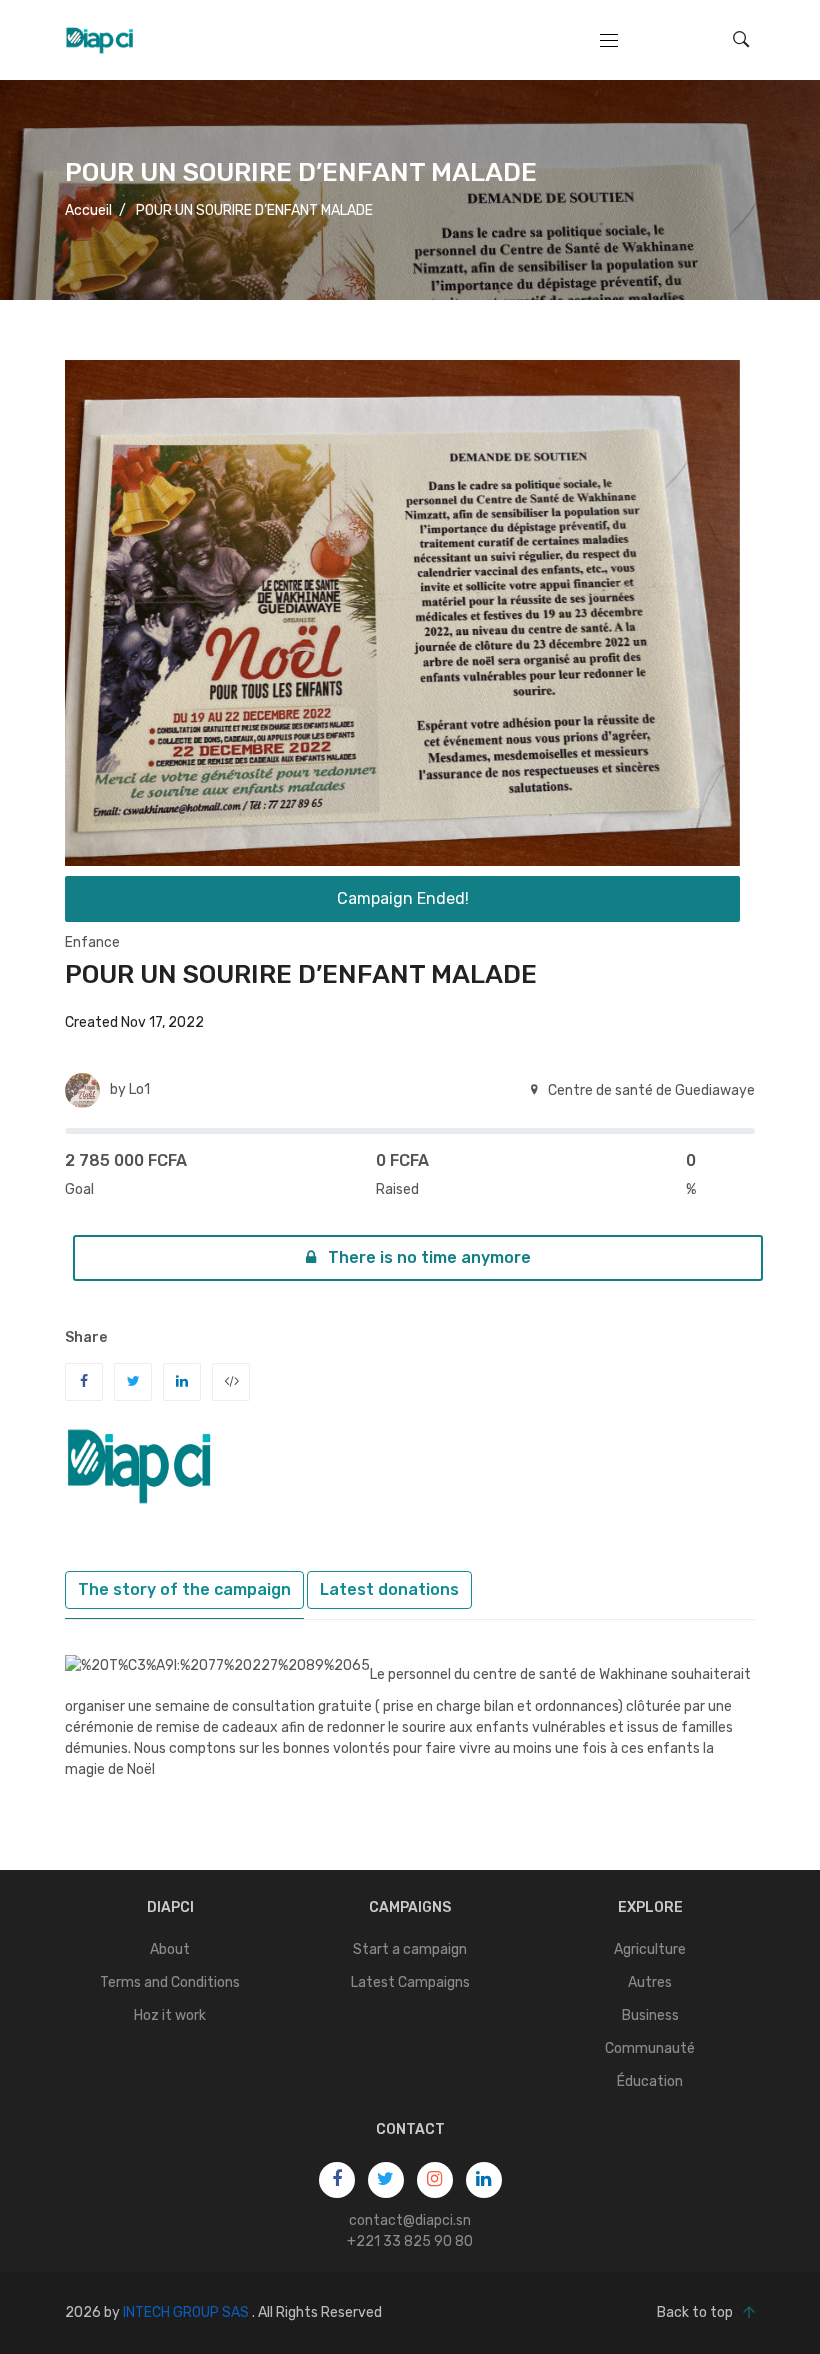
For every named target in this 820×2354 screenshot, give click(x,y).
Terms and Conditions (170, 1982)
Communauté (650, 2048)
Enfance (92, 942)
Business (650, 2015)
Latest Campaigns (410, 1982)
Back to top (695, 2312)
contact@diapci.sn (410, 2220)
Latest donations (389, 1589)
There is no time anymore (427, 1257)
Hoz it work (170, 2015)
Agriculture (650, 1949)
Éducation (650, 2081)
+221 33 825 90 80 (410, 2241)
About (170, 1949)
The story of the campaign (184, 1589)
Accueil (88, 210)
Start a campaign (410, 1949)
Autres (650, 1982)
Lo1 (139, 1089)
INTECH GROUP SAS (186, 2312)
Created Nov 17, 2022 (134, 1022)
